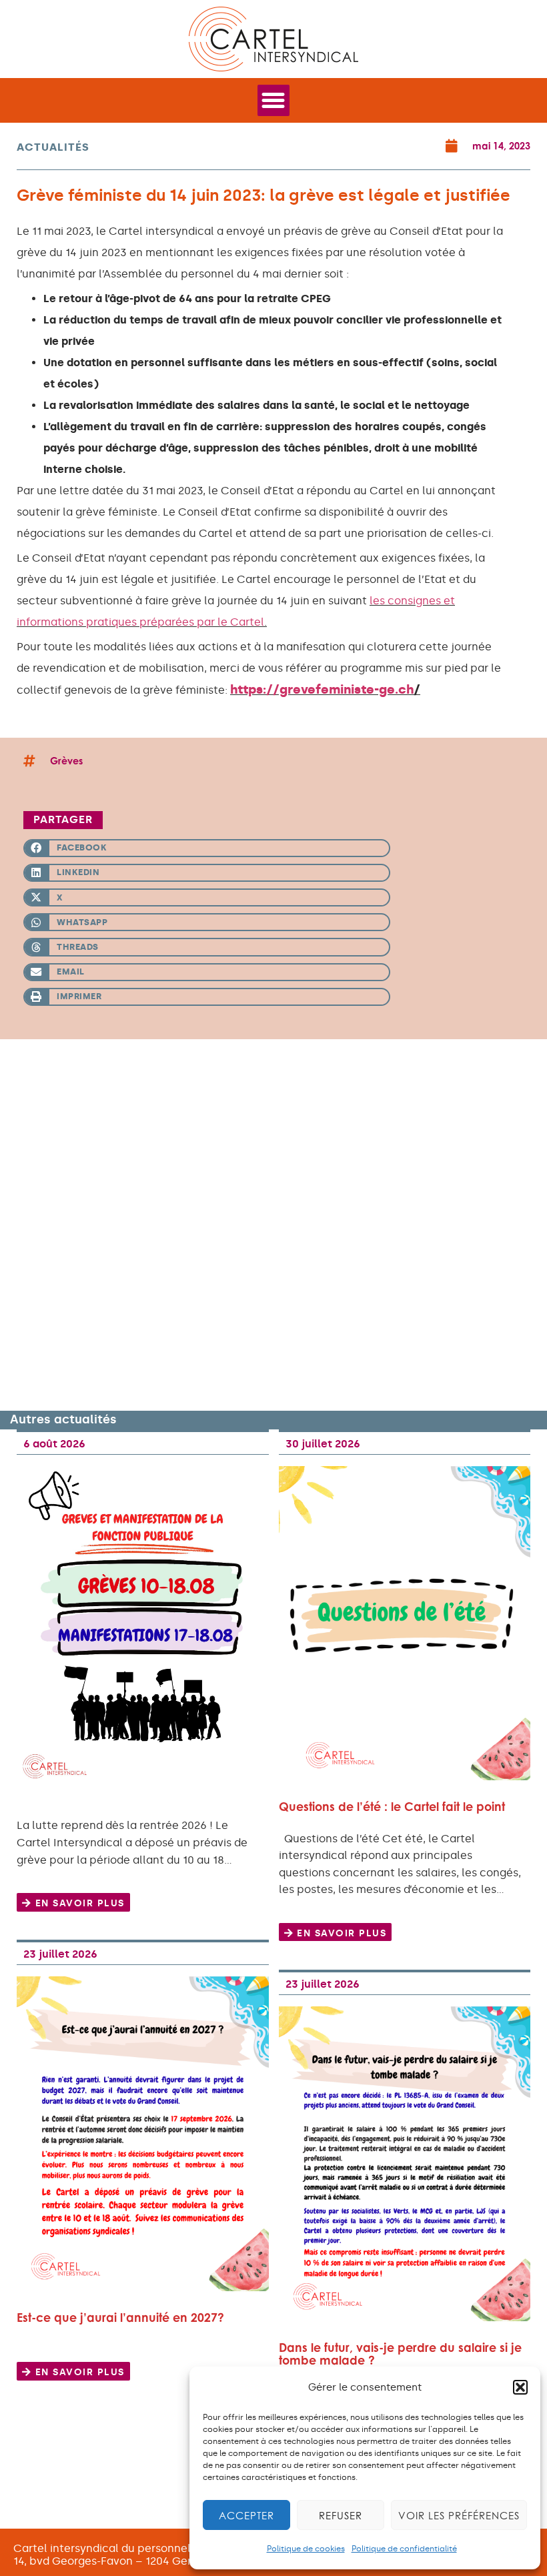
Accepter (246, 2515)
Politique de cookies (306, 2549)
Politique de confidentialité (404, 2549)
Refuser (341, 2515)
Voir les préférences (459, 2515)
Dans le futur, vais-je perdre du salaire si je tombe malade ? (400, 2354)
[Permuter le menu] (273, 100)
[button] (520, 2387)
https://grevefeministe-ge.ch (322, 689)
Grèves (66, 761)
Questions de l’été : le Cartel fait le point (392, 1807)
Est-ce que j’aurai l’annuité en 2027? (120, 2318)
